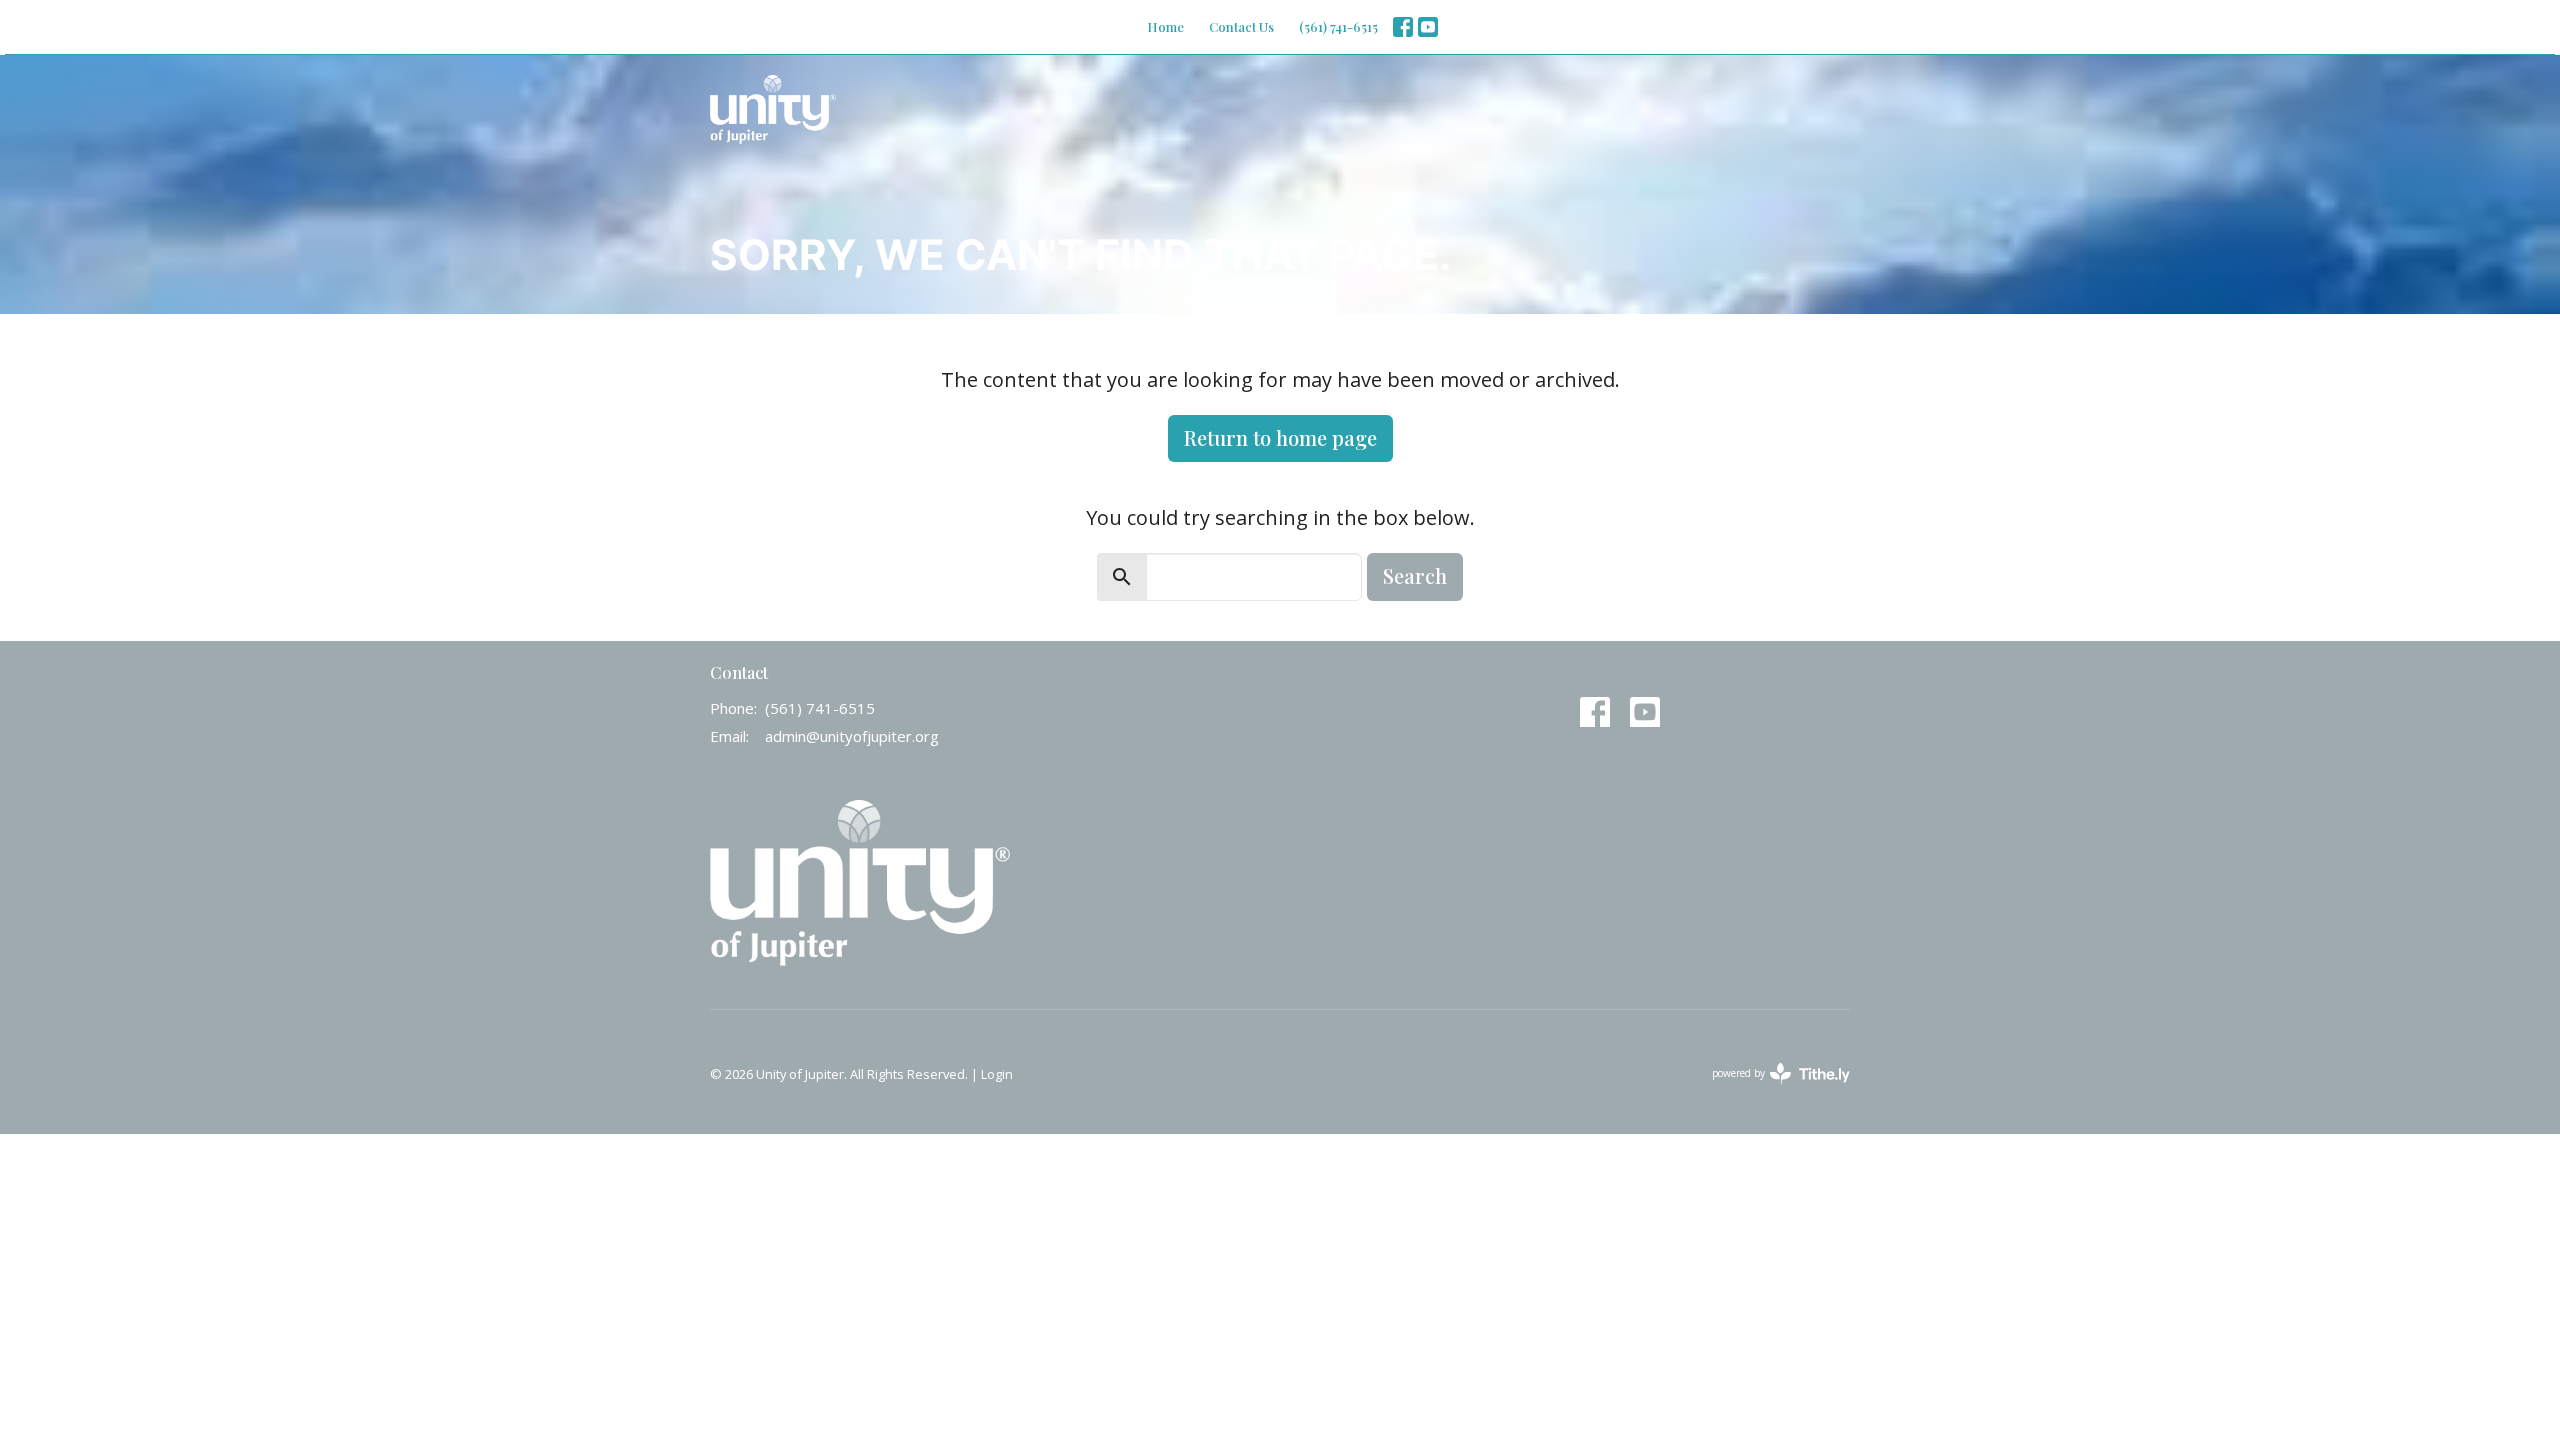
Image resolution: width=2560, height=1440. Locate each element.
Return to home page (1280, 437)
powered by (1770, 1090)
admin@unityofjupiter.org (852, 736)
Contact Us (1241, 26)
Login (997, 1074)
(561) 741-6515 (1338, 26)
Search (1415, 575)
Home (1165, 26)
